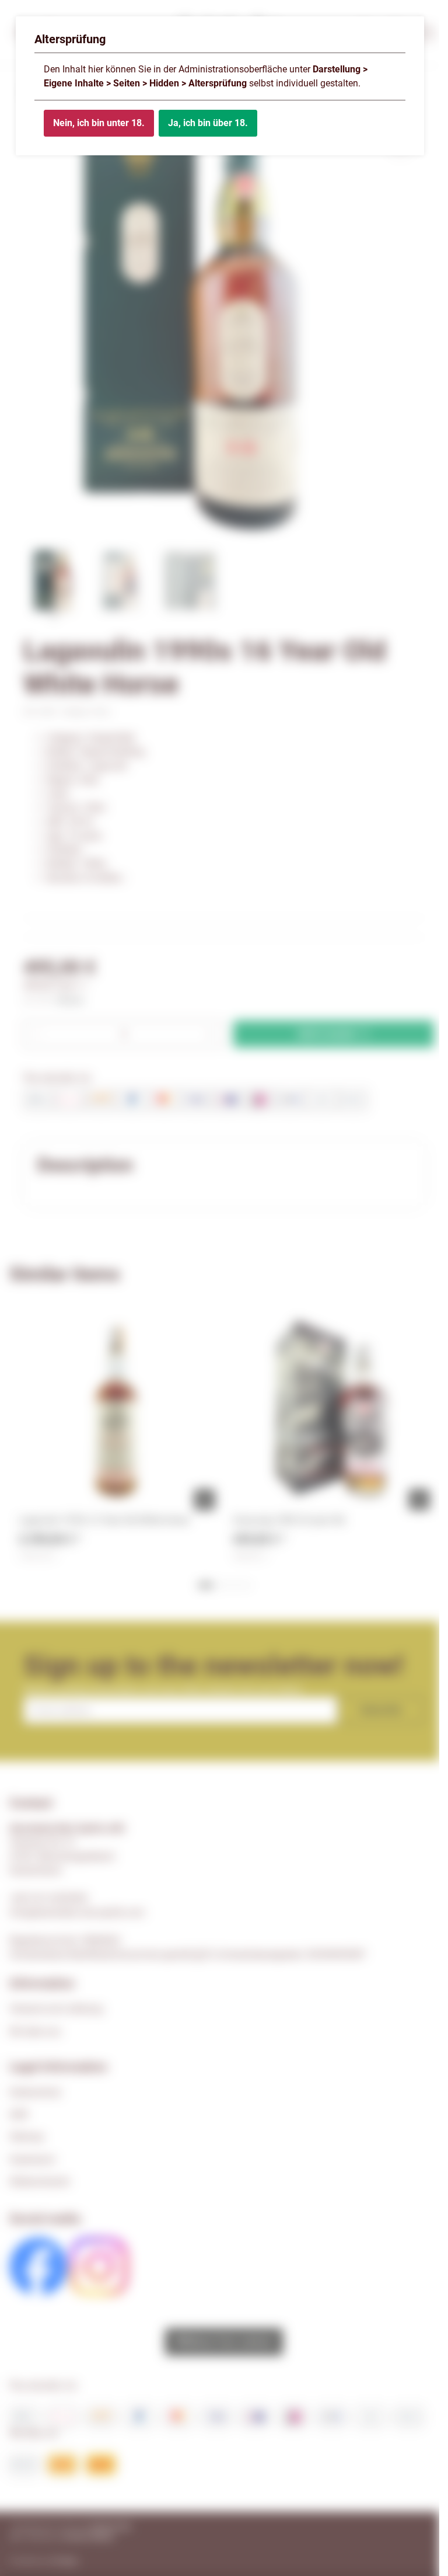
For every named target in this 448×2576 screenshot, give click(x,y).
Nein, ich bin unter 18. (99, 123)
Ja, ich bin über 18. (208, 123)
